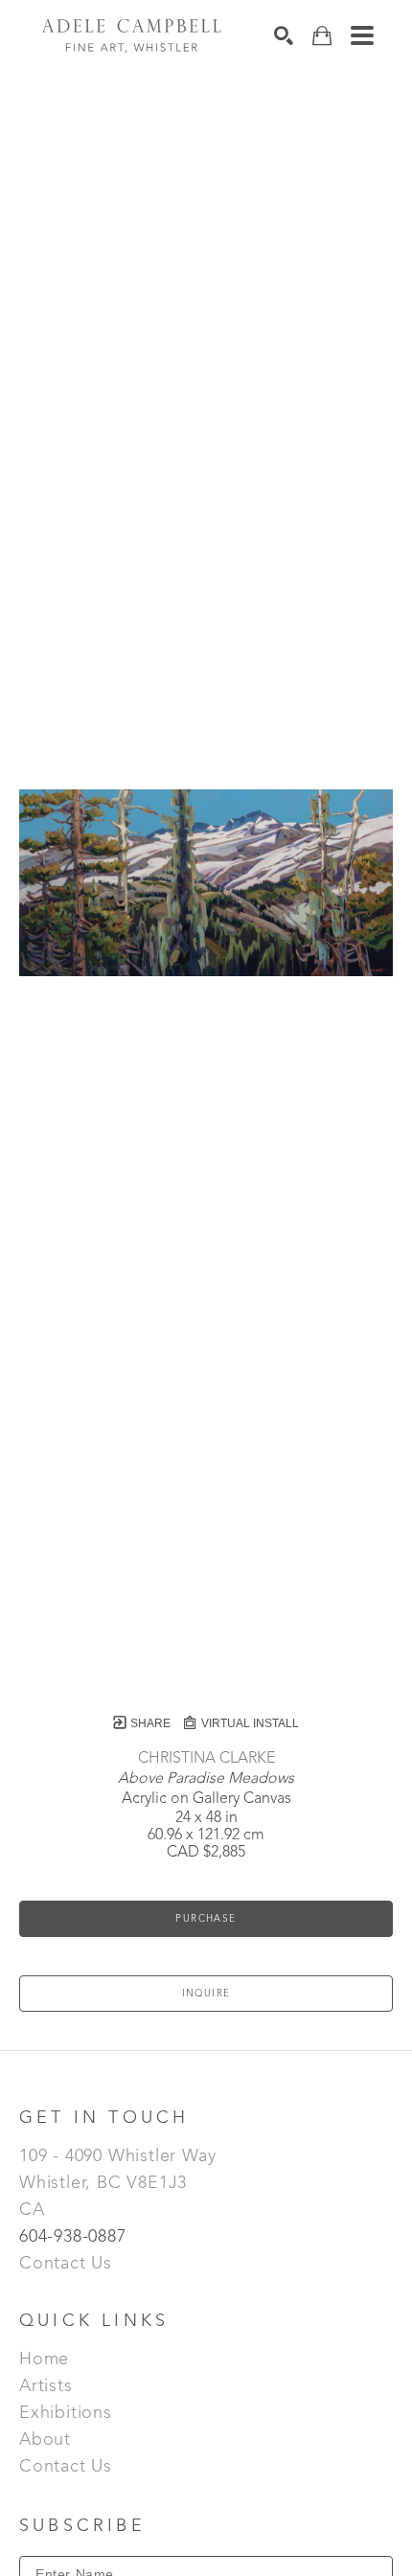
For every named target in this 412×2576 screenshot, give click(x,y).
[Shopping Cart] (322, 36)
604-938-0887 (75, 2237)
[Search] (284, 35)
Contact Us (66, 2264)
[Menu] (362, 35)
